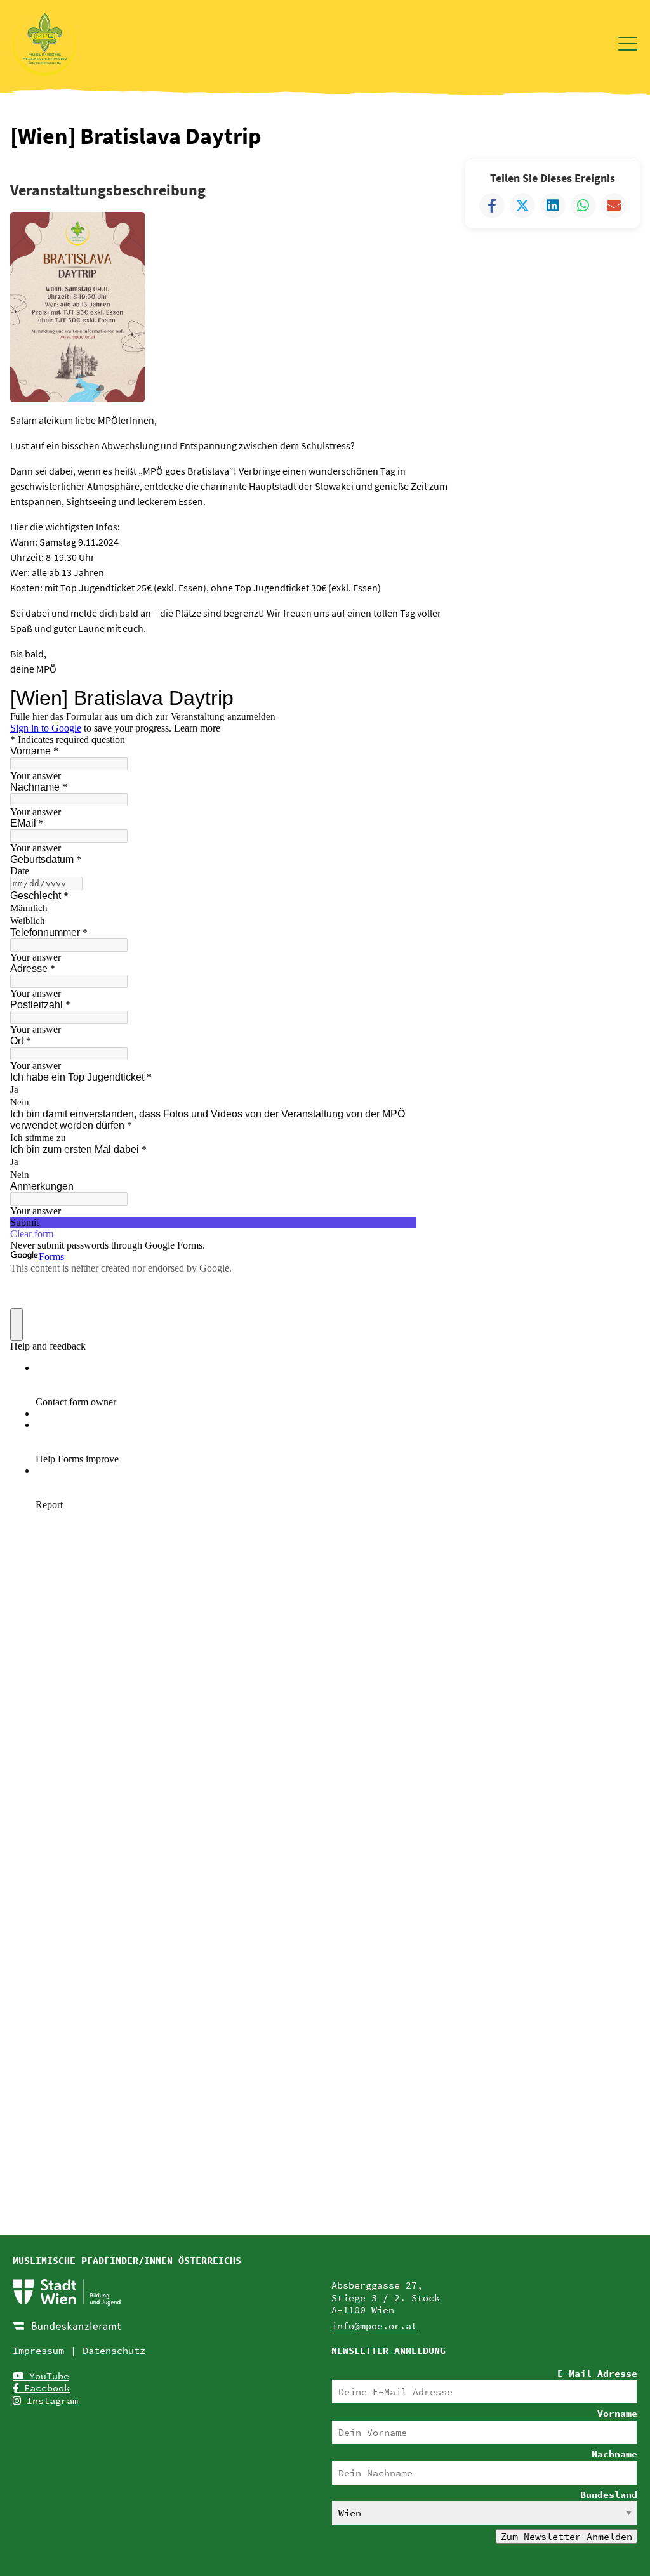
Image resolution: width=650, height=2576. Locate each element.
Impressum (38, 2350)
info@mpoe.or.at (374, 2326)
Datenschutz (114, 2350)
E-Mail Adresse (597, 2373)
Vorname (617, 2413)
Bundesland (609, 2494)
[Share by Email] (614, 206)
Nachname (614, 2454)
